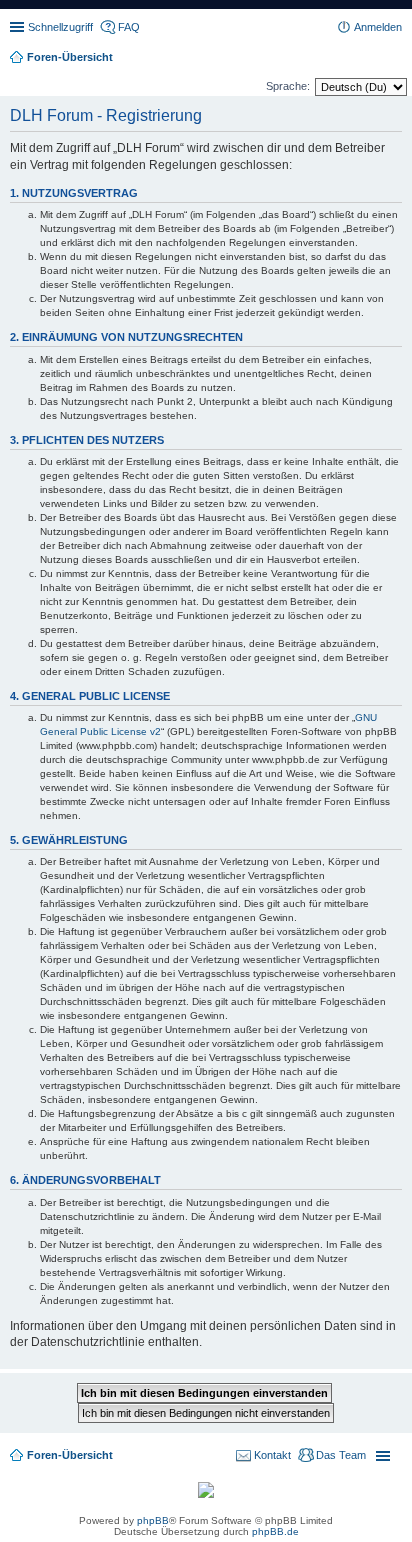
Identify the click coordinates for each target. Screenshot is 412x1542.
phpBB (153, 1520)
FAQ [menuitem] (129, 27)
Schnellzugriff (60, 27)
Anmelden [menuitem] (378, 27)
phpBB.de (275, 1531)
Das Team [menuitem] (341, 1455)
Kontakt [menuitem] (272, 1455)
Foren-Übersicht (70, 1455)
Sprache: (288, 86)
